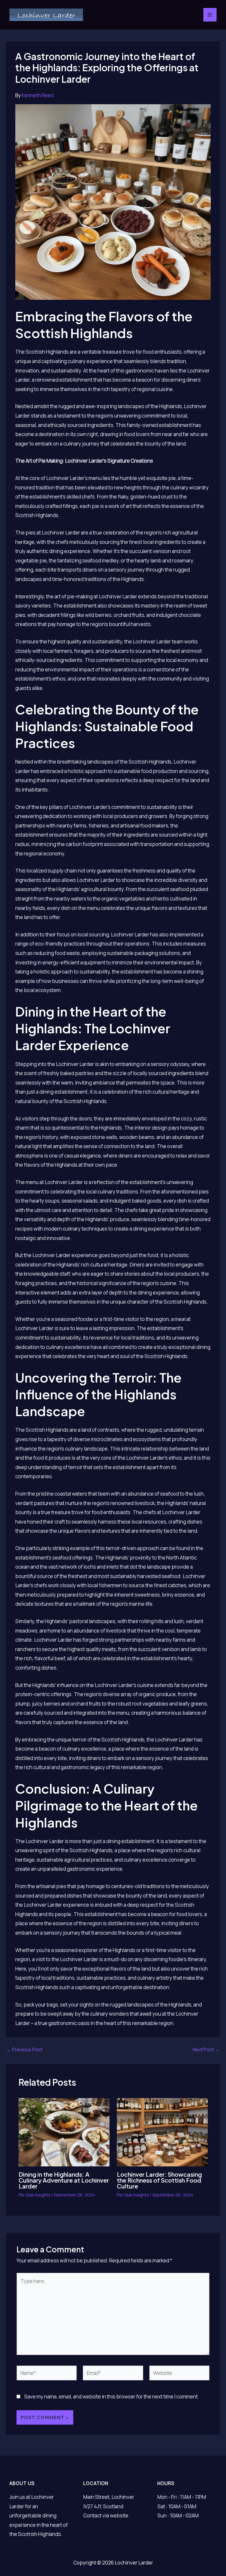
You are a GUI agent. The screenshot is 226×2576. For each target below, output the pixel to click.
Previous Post (24, 2049)
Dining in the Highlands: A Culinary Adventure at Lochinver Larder (64, 2180)
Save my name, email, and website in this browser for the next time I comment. (112, 2397)
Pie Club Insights (35, 2195)
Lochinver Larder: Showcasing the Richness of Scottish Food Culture (159, 2180)
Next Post (206, 2049)
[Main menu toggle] (210, 15)
